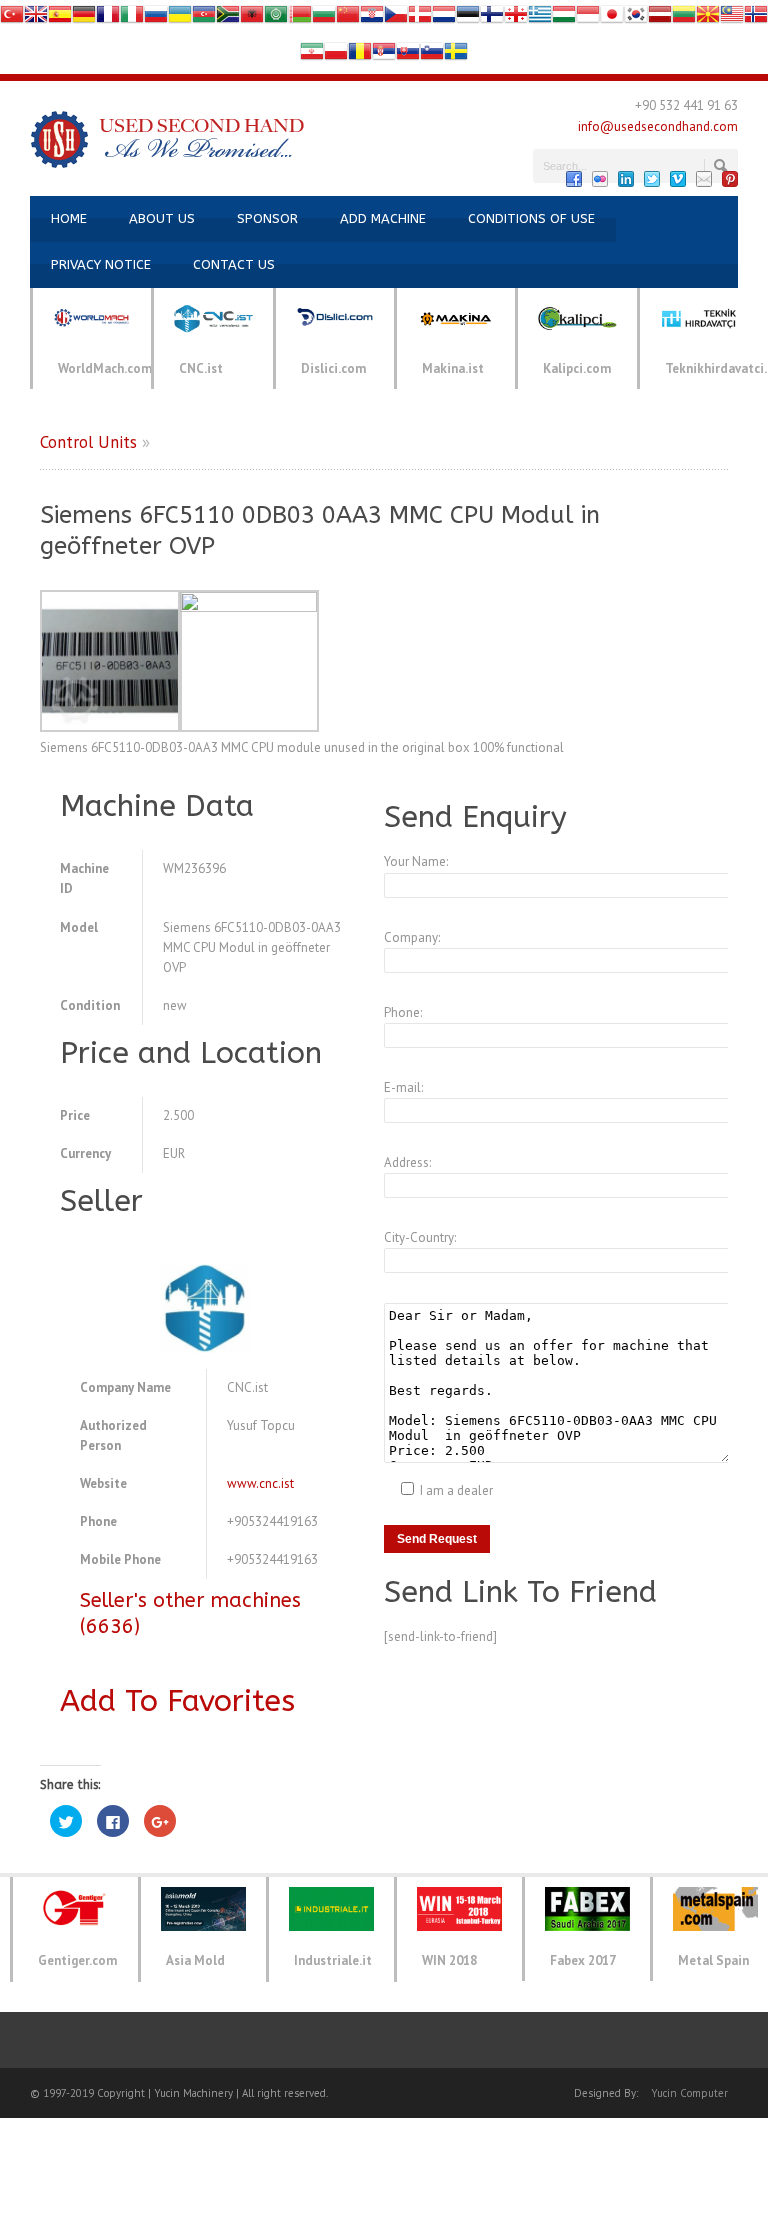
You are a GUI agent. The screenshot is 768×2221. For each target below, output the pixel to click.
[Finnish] (492, 18)
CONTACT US (234, 264)
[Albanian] (252, 18)
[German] (84, 18)
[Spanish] (60, 18)
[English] (36, 18)
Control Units (88, 442)
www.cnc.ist (260, 1483)
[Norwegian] (756, 18)
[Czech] (396, 18)
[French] (108, 18)
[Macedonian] (708, 18)
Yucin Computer (689, 2093)
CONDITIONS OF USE (531, 218)
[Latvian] (660, 18)
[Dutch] (444, 18)
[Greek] (540, 18)
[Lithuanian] (684, 18)
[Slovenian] (432, 55)
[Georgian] (516, 18)
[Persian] (312, 55)
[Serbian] (384, 55)
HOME (69, 218)
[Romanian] (360, 55)
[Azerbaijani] (204, 18)
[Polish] (336, 55)
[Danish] (420, 18)
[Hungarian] (564, 18)
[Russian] (156, 18)
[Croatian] (372, 18)
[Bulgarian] (324, 18)
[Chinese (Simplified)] (348, 18)
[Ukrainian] (180, 18)
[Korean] (636, 18)
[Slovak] (408, 55)
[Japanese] (612, 18)
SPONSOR (267, 218)
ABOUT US (162, 218)
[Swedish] (456, 55)
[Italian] (132, 18)
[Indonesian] (588, 18)
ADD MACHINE (383, 218)
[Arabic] (276, 18)
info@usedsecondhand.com (658, 126)
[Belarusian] (300, 18)
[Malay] (732, 18)
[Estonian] (468, 18)
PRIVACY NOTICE (101, 264)
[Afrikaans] (228, 18)
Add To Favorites (177, 1701)
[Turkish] (12, 18)
